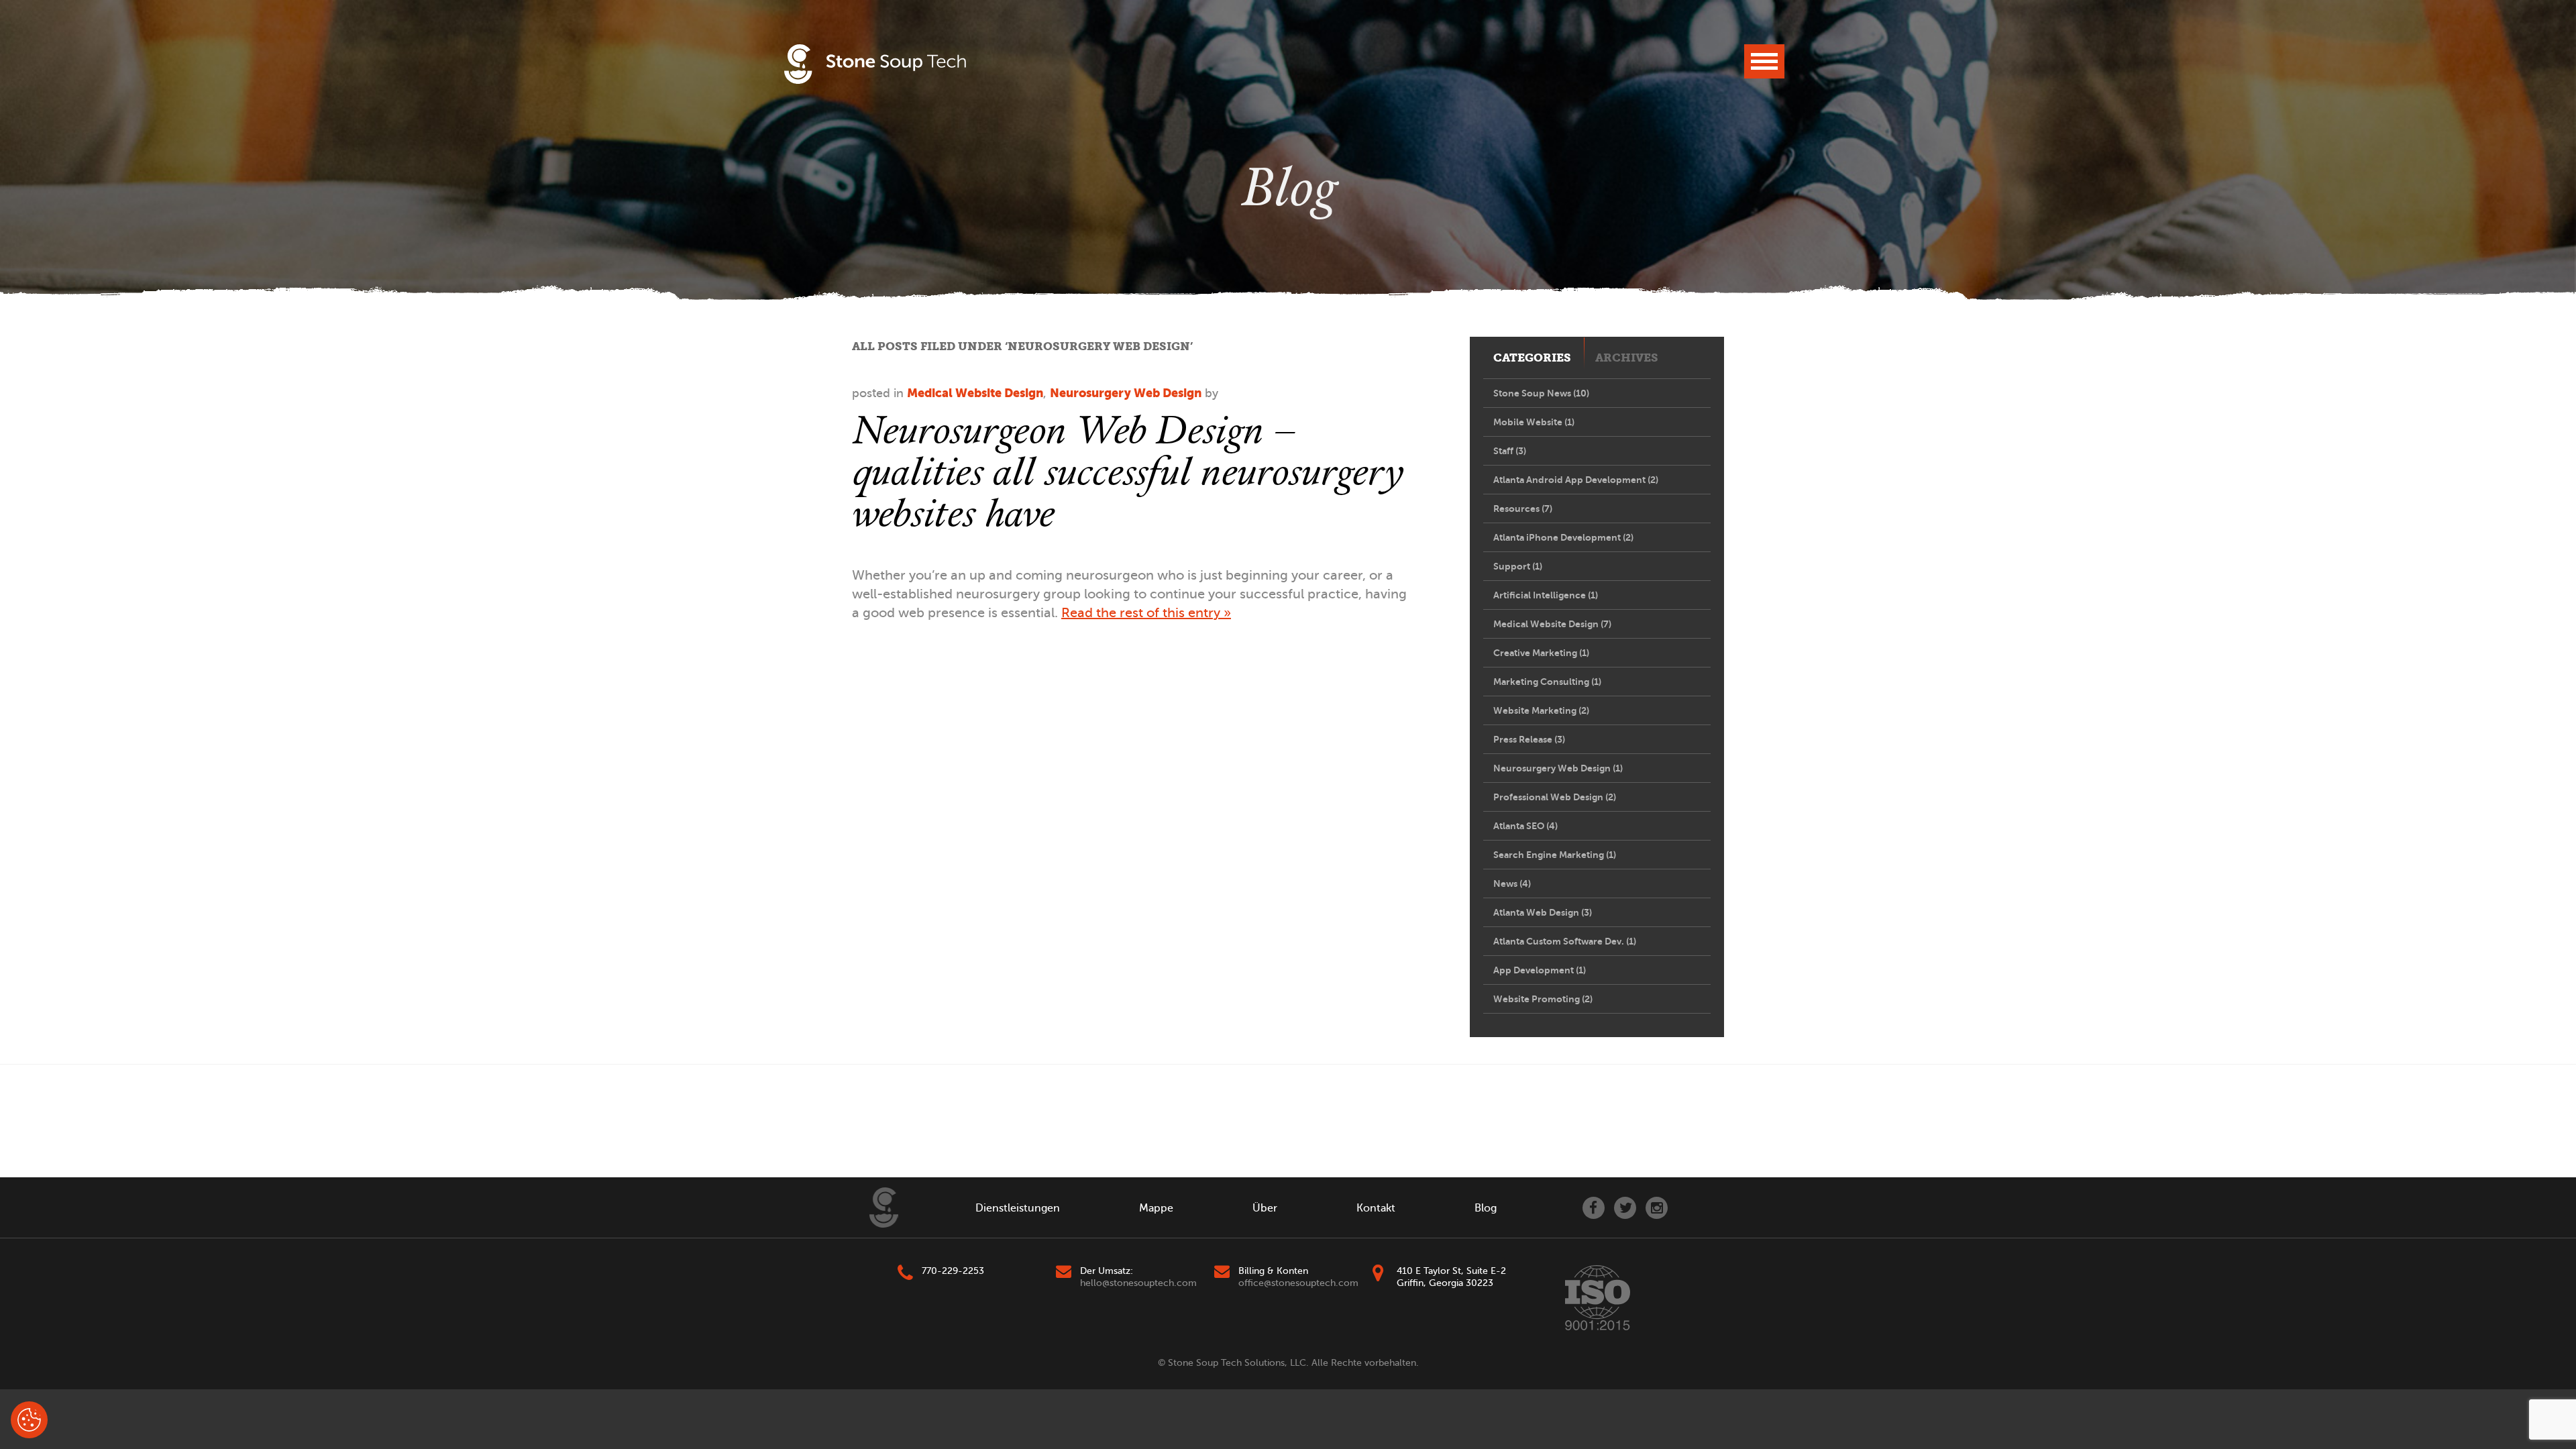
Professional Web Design (1555, 797)
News (1512, 883)
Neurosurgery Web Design (1126, 393)
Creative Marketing (1541, 653)
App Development (1540, 970)
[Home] (884, 1207)
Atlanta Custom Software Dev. (1565, 941)
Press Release (1529, 739)
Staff (1510, 451)
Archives (1627, 358)
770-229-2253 (953, 1271)
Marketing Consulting (1547, 682)
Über (1265, 1208)
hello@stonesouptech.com (1138, 1283)
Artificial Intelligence (1546, 595)
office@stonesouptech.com (1298, 1283)
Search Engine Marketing (1555, 855)
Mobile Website (1534, 422)
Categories (1532, 358)
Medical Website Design (975, 393)
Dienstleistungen (1018, 1208)
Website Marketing (1541, 710)
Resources (1523, 508)
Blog (1486, 1208)
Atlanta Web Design (1543, 912)
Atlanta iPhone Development (1563, 537)
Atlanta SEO (1525, 826)
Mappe (1156, 1208)
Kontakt (1376, 1208)
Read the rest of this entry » (1146, 613)
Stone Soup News (1541, 393)
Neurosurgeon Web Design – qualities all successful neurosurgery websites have (1127, 471)
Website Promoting (1543, 999)
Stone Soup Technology (875, 64)
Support (1518, 566)
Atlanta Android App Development (1576, 480)
